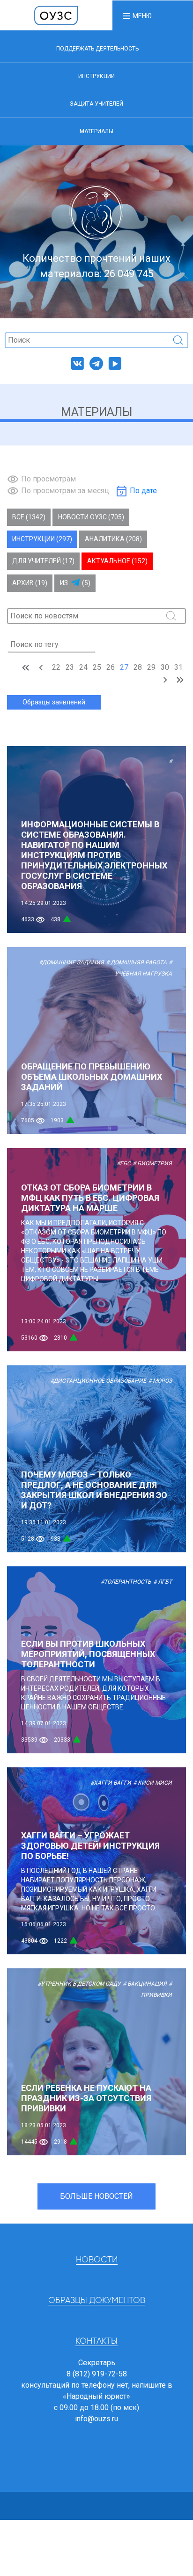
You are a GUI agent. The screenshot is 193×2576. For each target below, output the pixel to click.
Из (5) (75, 583)
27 (124, 667)
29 (151, 667)
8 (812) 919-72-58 (97, 2374)
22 (56, 667)
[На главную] (56, 15)
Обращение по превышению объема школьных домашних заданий (92, 1077)
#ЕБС (124, 1163)
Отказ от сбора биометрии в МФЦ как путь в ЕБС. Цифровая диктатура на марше (90, 1198)
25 (97, 667)
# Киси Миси (152, 1783)
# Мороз (160, 1381)
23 (70, 667)
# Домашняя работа (136, 962)
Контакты (96, 2341)
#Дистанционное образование (98, 1381)
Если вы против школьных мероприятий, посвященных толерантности (88, 1654)
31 (178, 667)
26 (111, 667)
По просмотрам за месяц (65, 491)
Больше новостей (96, 2196)
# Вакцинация (145, 1984)
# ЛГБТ (163, 1582)
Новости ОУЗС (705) (91, 517)
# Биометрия (152, 1163)
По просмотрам (48, 479)
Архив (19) (30, 583)
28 (138, 667)
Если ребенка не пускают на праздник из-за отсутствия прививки (86, 2098)
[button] (137, 15)
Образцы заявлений (54, 702)
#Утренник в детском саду (79, 1984)
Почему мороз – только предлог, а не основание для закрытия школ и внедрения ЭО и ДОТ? (94, 1490)
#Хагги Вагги (111, 1783)
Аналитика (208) (113, 539)
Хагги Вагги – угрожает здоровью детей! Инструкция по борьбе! (90, 1846)
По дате (143, 491)
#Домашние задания (71, 962)
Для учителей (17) (43, 561)
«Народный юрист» (96, 2396)
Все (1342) (29, 517)
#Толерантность (126, 1582)
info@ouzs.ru (96, 2419)
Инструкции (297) (42, 539)
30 (165, 667)
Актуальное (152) (117, 561)
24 (83, 667)
